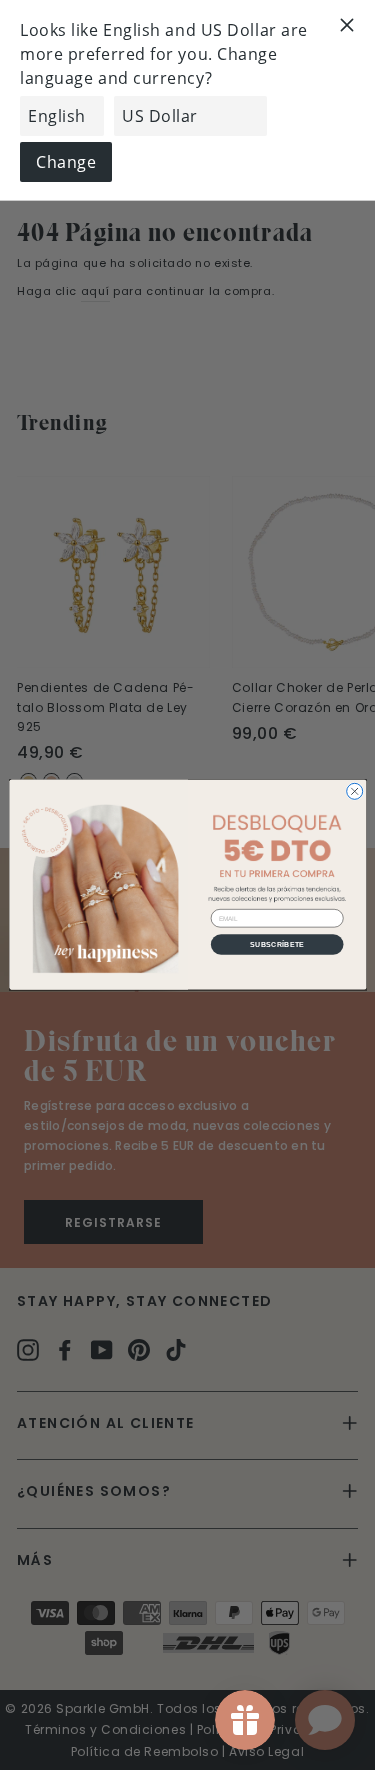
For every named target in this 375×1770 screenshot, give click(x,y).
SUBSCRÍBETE (277, 944)
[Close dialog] (354, 792)
